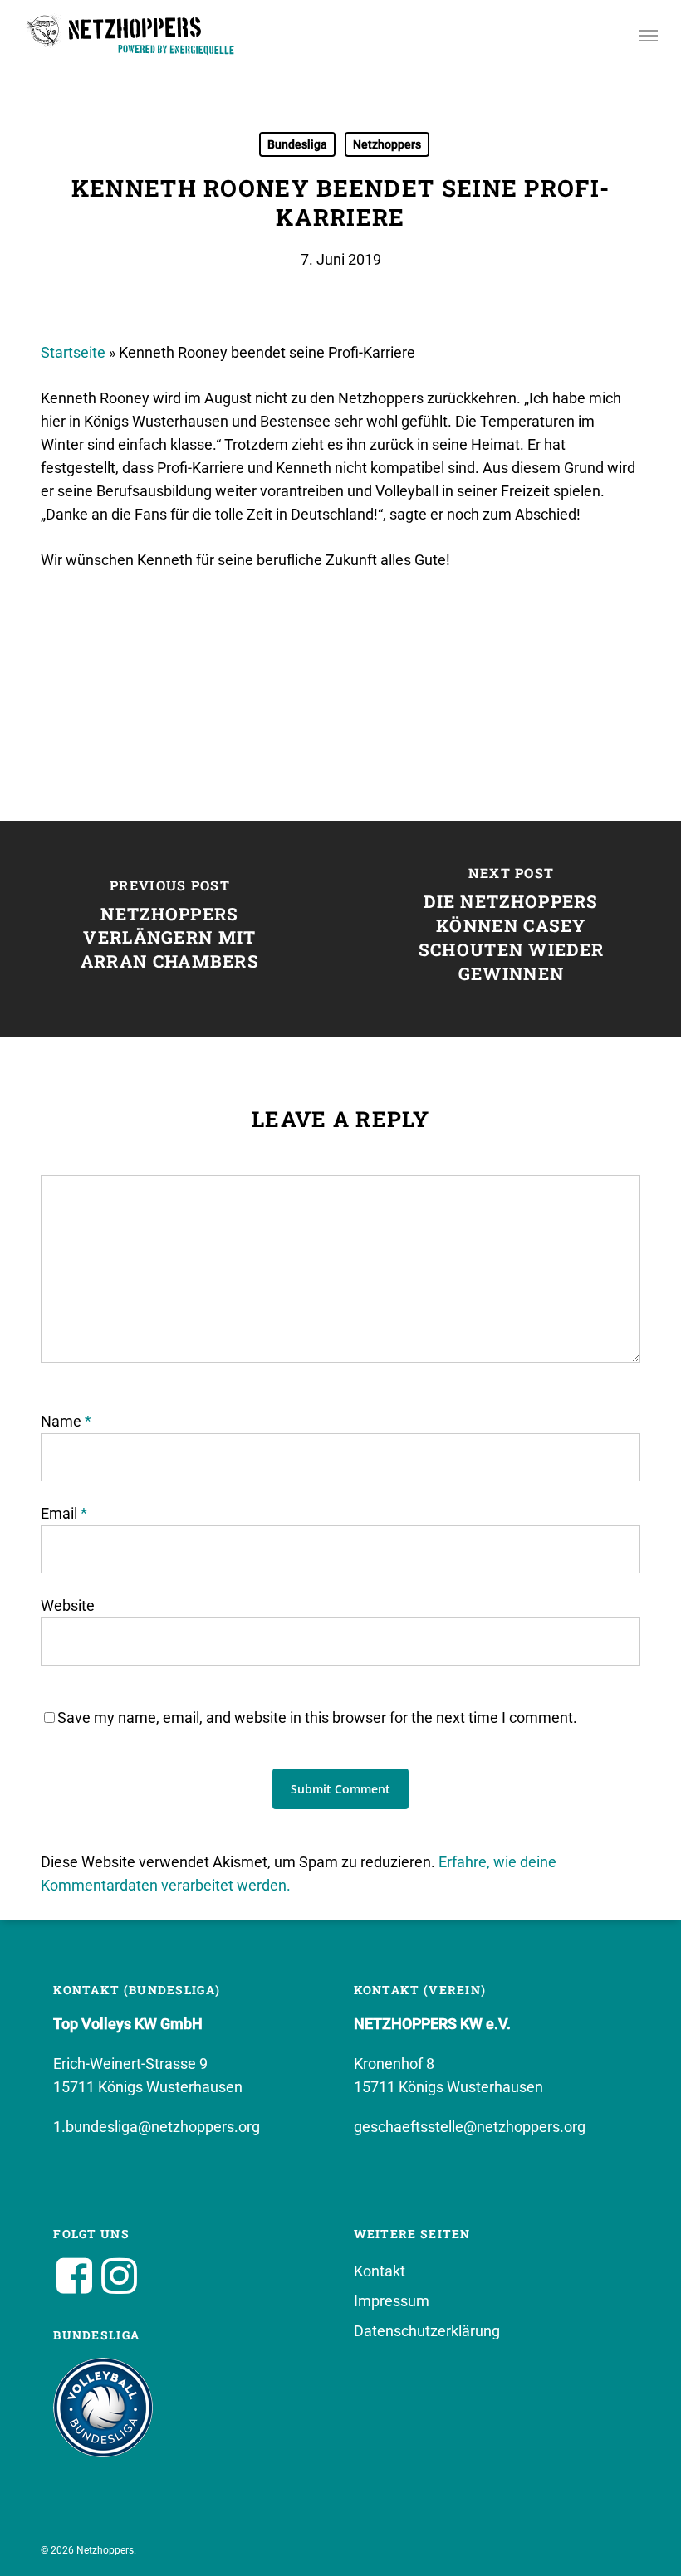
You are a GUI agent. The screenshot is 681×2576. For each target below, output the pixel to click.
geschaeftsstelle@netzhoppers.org (470, 2127)
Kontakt (380, 2271)
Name (66, 1421)
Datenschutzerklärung (427, 2331)
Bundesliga (297, 144)
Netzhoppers (387, 144)
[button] (649, 35)
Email (64, 1513)
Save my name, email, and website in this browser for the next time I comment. (317, 1717)
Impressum (392, 2301)
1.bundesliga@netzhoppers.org (157, 2127)
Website (68, 1605)
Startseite (73, 352)
